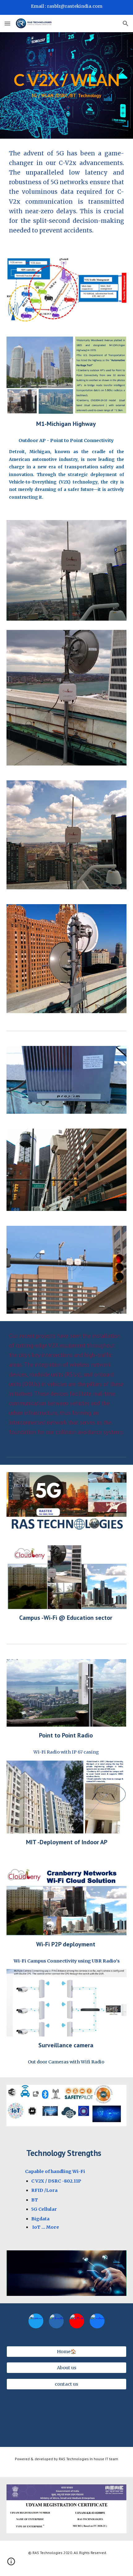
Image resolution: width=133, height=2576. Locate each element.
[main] (67, 86)
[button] (7, 23)
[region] (66, 7)
